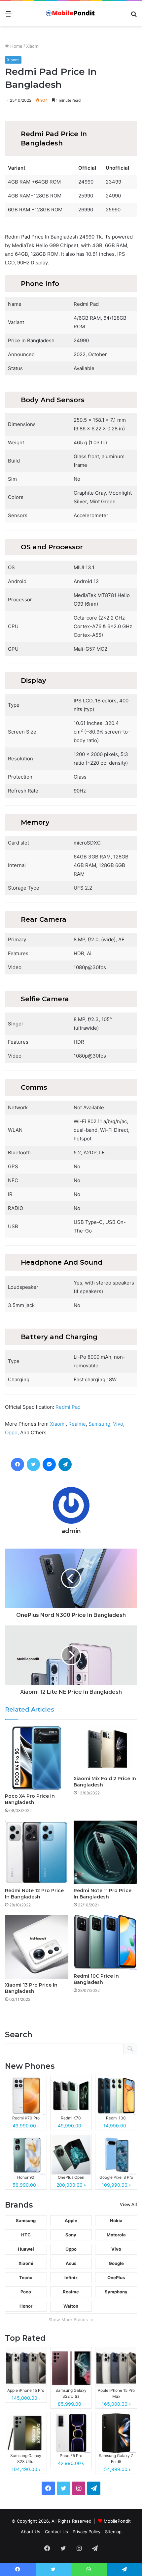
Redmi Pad (68, 1407)
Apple (71, 2220)
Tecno (26, 2277)
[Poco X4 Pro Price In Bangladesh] (37, 1758)
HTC (26, 2235)
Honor (26, 2306)
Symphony (116, 2292)
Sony (71, 2235)
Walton (71, 2306)
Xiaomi (33, 46)
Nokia (116, 2220)
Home (16, 46)
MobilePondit (117, 2521)
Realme (77, 1424)
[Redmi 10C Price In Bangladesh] (105, 1942)
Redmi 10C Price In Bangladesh (96, 1979)
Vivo (118, 1424)
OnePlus (116, 2277)
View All (128, 2204)
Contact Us (56, 2532)
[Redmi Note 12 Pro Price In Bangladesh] (37, 1852)
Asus (71, 2263)
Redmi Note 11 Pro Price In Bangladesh (103, 1894)
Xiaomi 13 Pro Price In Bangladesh (31, 1988)
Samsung (99, 1424)
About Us (31, 2532)
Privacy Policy (87, 2532)
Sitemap (113, 2532)
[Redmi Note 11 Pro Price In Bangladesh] (105, 1852)
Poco (26, 2292)
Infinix (71, 2277)
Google (116, 2263)
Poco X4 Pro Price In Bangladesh (30, 1799)
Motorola (116, 2235)
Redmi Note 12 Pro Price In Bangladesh (34, 1894)
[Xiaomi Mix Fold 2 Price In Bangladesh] (105, 1749)
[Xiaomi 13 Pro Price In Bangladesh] (37, 1947)
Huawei (26, 2249)
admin (71, 1531)
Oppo (11, 1432)
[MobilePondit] (71, 14)
